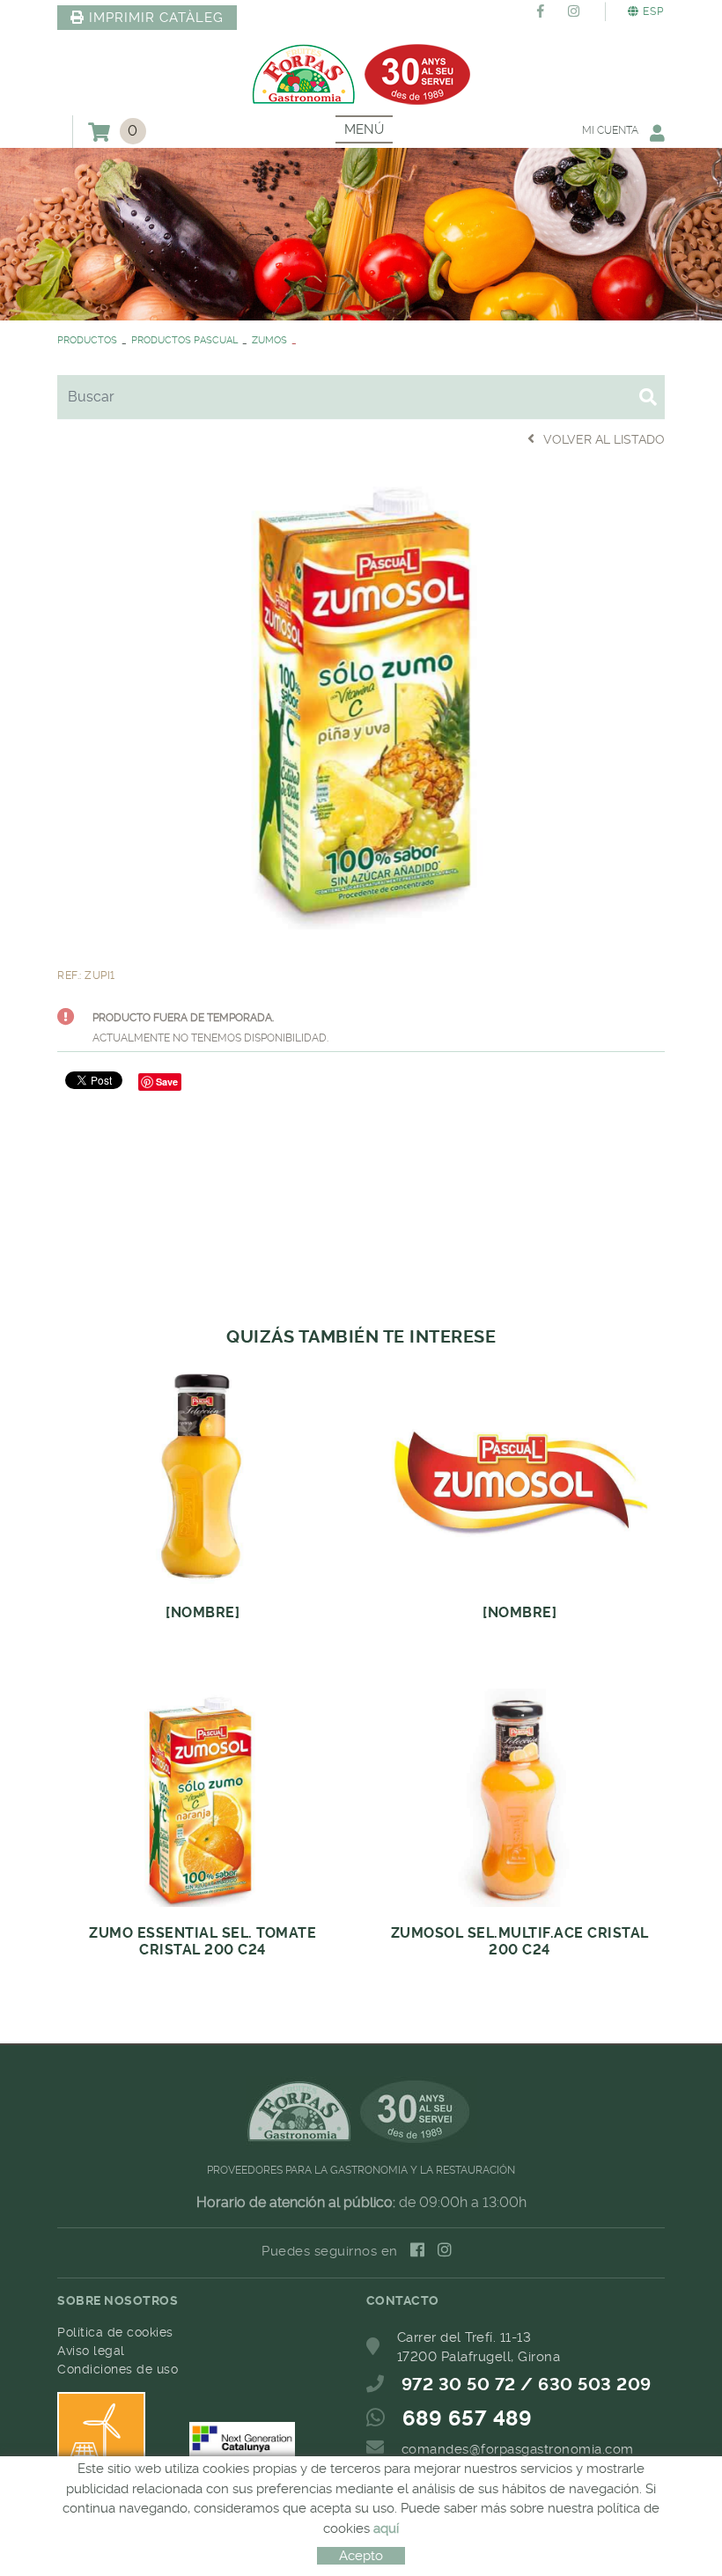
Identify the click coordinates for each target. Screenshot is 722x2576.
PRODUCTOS (87, 340)
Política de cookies (115, 2332)
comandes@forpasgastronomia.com (518, 2449)
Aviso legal (91, 2351)
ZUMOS (269, 340)
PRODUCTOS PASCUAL (184, 340)
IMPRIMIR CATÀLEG (156, 18)
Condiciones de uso (118, 2369)
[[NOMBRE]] (361, 699)
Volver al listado (604, 439)
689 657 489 (468, 2418)
